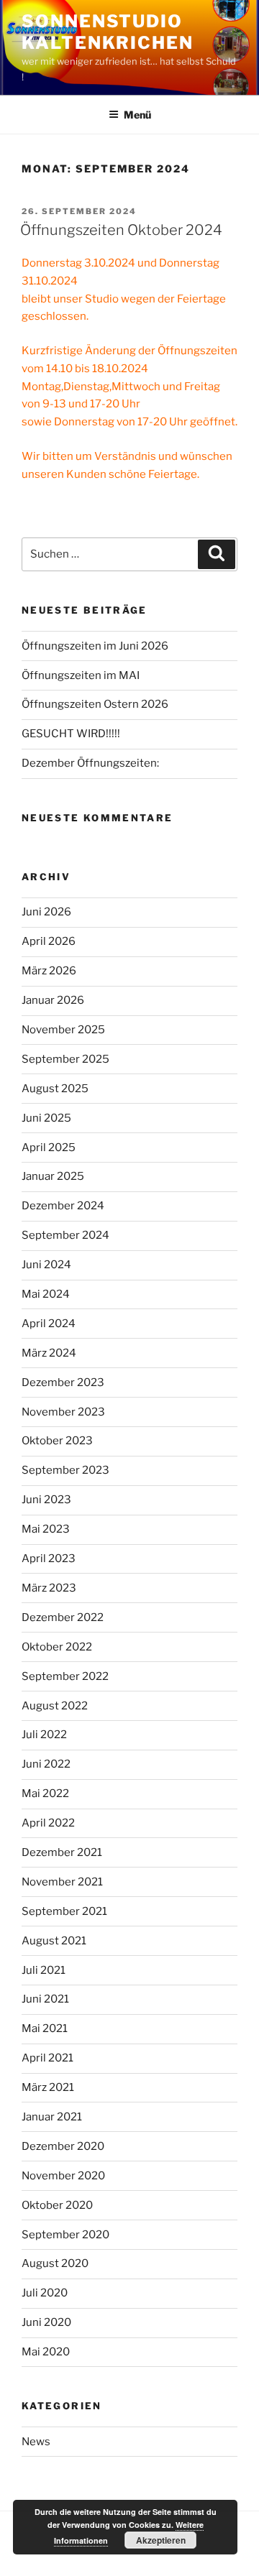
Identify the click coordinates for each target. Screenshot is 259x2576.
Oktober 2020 (57, 2205)
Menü (137, 115)
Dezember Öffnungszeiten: (90, 763)
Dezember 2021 (62, 1852)
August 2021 (54, 1941)
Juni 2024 (46, 1265)
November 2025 (63, 1030)
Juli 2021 (44, 1970)
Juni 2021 (45, 1999)
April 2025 (49, 1148)
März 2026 (49, 971)
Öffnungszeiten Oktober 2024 (121, 230)
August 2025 (55, 1089)
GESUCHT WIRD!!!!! (71, 734)
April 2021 (47, 2058)
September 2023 (65, 1470)
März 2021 (48, 2087)
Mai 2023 (46, 1529)
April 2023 (49, 1559)
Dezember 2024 (63, 1206)
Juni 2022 (46, 1764)
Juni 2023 (46, 1500)
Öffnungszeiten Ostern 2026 (95, 704)
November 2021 (62, 1882)
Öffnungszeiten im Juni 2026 (95, 646)
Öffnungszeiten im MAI (81, 675)
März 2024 (49, 1353)
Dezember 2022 (63, 1617)
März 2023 (49, 1588)
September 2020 (65, 2235)
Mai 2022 (45, 1793)
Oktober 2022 (57, 1647)
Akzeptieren (161, 2540)
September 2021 (64, 1911)
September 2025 (65, 1059)
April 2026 (49, 941)
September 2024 (65, 1235)
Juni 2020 (46, 2322)
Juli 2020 (45, 2293)
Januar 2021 (52, 2117)
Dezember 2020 (63, 2146)
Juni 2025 (46, 1118)
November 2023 (63, 1412)
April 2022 (48, 1823)
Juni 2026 (46, 912)
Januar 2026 (53, 1000)
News (36, 2442)
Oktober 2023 (57, 1441)
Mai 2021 (45, 2028)
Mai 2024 (46, 1294)
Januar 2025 (53, 1176)
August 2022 (55, 1706)
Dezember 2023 (63, 1382)
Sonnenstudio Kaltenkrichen (108, 32)
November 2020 (63, 2176)
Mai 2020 (46, 2352)
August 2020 (55, 2263)
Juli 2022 (44, 1735)
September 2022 (65, 1676)
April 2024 (49, 1324)
